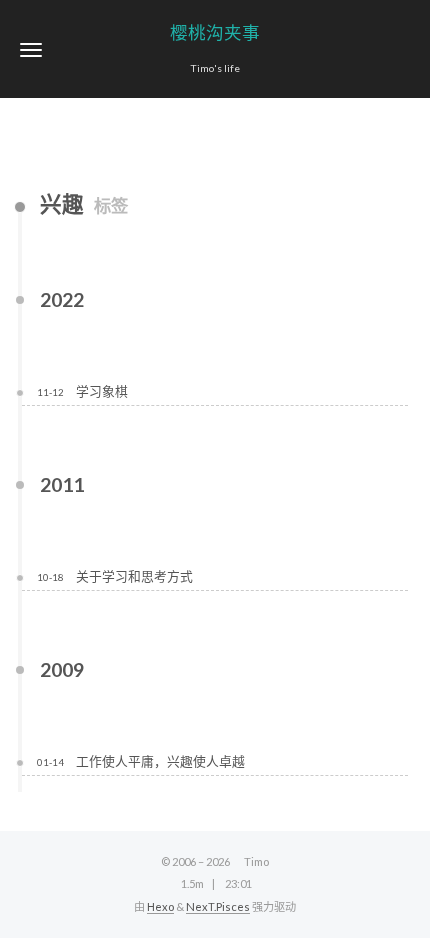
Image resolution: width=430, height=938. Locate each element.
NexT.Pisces (218, 906)
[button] (31, 49)
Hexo (160, 906)
